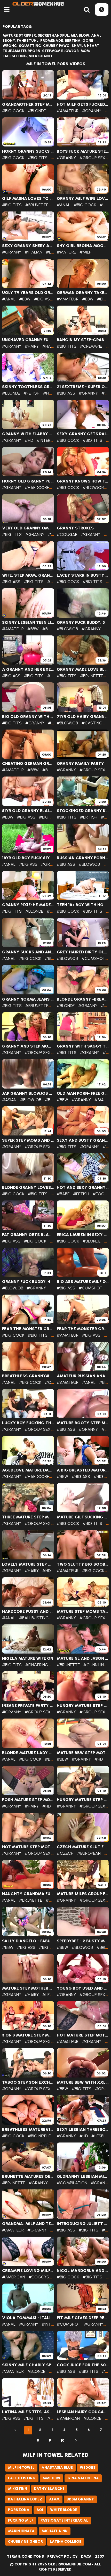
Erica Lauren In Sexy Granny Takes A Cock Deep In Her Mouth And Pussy (83, 1235)
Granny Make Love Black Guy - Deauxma (83, 669)
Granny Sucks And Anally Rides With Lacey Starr (28, 952)
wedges (88, 2468)
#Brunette (37, 205)
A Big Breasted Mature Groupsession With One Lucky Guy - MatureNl (83, 1470)
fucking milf (21, 2520)
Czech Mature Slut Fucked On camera (83, 1847)
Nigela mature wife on (28, 1658)
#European (89, 1853)
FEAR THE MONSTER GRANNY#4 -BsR (83, 1329)
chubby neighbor (25, 2542)
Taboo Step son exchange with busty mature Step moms (28, 2082)
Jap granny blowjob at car (28, 1093)
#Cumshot (93, 958)
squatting (30, 46)
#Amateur (68, 111)
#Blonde (37, 111)
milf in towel (21, 2468)
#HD (29, 440)
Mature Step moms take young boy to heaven (83, 1612)
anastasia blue (57, 2468)
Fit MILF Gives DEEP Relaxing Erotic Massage (83, 2318)
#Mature (66, 252)
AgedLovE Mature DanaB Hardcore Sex (28, 1470)
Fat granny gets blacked (28, 1235)
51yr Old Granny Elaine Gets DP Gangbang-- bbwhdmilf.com (28, 811)
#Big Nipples (41, 2136)
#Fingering (37, 1665)
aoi (40, 2510)
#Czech (65, 1853)
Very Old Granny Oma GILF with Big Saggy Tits (28, 528)
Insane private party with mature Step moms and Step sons (28, 1706)
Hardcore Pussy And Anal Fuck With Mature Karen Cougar (28, 1612)
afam (54, 2499)
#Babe (63, 1194)
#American (14, 2277)
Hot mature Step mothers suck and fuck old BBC (83, 2035)
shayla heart (85, 46)
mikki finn (18, 2489)
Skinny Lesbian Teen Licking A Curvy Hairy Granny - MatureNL (28, 623)
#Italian (34, 252)
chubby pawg (56, 46)
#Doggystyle (43, 2277)
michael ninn (55, 2531)
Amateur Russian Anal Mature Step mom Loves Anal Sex (83, 1376)
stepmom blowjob (60, 51)
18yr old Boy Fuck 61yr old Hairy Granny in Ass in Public (28, 858)
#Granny (92, 111)
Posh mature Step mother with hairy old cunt (28, 1800)
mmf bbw (51, 2478)
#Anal (64, 205)
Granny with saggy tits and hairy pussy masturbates (83, 1046)
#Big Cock (13, 111)
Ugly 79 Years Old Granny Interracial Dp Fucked (28, 293)
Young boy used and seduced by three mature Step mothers (83, 1988)
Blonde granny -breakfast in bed (83, 999)
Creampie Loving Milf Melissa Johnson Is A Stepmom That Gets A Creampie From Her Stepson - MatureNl (28, 2271)
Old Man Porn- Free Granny (83, 1093)
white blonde (64, 2510)
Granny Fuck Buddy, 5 (81, 623)
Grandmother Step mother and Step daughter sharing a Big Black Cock (28, 104)
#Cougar (67, 534)
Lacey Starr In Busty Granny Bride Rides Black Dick (83, 575)
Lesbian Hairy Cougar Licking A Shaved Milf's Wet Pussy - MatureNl (83, 2412)
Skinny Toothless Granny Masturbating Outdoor (28, 387)
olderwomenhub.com (69, 2564)
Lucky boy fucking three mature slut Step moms (28, 1423)
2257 (100, 2557)
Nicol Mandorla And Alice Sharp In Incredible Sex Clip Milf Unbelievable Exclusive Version (83, 2271)
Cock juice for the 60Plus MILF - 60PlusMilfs (83, 2365)
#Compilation (72, 2183)
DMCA (86, 2557)
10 (63, 2440)
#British (89, 817)
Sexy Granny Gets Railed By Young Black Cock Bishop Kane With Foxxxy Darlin (83, 434)
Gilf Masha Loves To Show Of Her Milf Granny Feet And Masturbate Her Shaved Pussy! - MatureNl (28, 199)
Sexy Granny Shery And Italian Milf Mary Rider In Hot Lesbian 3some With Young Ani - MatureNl (28, 246)
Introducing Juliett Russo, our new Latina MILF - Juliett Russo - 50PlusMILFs (83, 2224)
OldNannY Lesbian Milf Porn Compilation (83, 2177)
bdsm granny (80, 2499)
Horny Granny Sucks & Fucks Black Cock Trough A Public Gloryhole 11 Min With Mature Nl (28, 151)
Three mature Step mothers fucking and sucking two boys (28, 1517)
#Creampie (91, 346)
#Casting (92, 723)
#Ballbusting (34, 1618)
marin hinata (21, 2531)
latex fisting (22, 2478)
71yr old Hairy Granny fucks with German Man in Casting (83, 717)
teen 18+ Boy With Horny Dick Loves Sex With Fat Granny (83, 905)
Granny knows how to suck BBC (83, 481)
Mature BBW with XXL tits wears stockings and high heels (83, 2082)
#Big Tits (38, 158)
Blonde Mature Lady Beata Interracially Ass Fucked (28, 1753)
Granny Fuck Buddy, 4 (26, 1282)
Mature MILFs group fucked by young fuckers (83, 1894)
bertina (73, 41)
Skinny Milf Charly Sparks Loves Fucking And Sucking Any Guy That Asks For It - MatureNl (28, 2365)
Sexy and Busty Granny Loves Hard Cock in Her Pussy (83, 1140)
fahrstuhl (28, 41)
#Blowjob (93, 488)
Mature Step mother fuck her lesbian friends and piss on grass (28, 1988)
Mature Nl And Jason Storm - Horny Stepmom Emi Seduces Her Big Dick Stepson (83, 1658)
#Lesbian (51, 1995)
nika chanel (41, 56)
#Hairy (32, 346)
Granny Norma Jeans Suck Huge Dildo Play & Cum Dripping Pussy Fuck (28, 999)
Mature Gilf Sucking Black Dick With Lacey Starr (83, 1517)
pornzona (19, 2510)
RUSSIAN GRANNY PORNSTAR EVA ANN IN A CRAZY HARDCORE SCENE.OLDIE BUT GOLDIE (83, 858)
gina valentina (83, 2478)
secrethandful (53, 35)
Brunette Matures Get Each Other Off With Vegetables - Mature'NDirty (28, 2177)
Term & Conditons (25, 2557)
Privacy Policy (62, 2557)
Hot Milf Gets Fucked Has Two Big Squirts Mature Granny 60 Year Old (83, 104)
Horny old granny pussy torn (28, 481)
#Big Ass (43, 299)
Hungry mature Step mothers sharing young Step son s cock (83, 1800)
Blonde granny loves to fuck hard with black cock (28, 1188)
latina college (66, 2542)
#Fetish (31, 393)
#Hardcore (37, 488)
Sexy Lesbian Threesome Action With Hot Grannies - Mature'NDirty (83, 2130)
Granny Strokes (75, 528)
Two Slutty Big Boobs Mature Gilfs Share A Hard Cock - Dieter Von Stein (83, 1564)
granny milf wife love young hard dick (83, 199)
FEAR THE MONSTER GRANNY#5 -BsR (28, 1329)
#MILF (85, 252)
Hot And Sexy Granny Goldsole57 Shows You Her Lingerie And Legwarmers (83, 1188)
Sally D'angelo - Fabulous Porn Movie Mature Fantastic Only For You (28, 1941)
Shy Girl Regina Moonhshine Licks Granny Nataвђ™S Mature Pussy (83, 246)
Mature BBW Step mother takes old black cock (83, 1753)
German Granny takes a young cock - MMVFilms (83, 293)
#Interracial (50, 440)
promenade (52, 41)
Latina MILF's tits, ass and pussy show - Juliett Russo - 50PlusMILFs (28, 2412)
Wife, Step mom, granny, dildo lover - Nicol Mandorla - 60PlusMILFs (28, 575)
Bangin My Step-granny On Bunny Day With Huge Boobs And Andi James (83, 340)
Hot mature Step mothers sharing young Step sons (28, 1847)
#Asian (9, 1100)
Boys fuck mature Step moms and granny (83, 151)
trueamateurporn (21, 51)
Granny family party (80, 764)
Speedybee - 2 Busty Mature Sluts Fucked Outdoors (83, 1941)
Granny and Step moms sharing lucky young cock (28, 1046)
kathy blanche (49, 2489)
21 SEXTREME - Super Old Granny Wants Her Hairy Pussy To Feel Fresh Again (83, 387)
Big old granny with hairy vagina (28, 717)
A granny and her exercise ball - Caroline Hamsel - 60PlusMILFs (28, 669)
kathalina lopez (25, 2499)
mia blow (80, 35)
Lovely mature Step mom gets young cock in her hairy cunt (28, 1564)
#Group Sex (92, 158)
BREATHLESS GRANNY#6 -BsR (28, 1376)
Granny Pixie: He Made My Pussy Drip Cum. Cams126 (28, 905)
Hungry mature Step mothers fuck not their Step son (83, 1706)
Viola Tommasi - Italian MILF (28, 2318)
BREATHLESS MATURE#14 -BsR (28, 2130)
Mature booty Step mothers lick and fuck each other (83, 1423)
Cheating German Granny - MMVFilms (28, 764)
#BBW (25, 299)
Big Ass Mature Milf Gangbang (83, 1282)
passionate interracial (64, 2520)
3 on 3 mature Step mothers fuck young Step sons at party (28, 2035)
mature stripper (19, 35)
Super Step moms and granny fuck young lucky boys (28, 1140)
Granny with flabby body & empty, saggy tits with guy (28, 434)
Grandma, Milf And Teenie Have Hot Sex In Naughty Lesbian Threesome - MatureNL (28, 2224)
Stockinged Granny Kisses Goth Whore (83, 811)
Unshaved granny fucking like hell (28, 340)
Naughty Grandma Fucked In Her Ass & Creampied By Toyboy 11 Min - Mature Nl (28, 1894)
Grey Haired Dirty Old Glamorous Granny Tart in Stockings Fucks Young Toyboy (83, 952)
